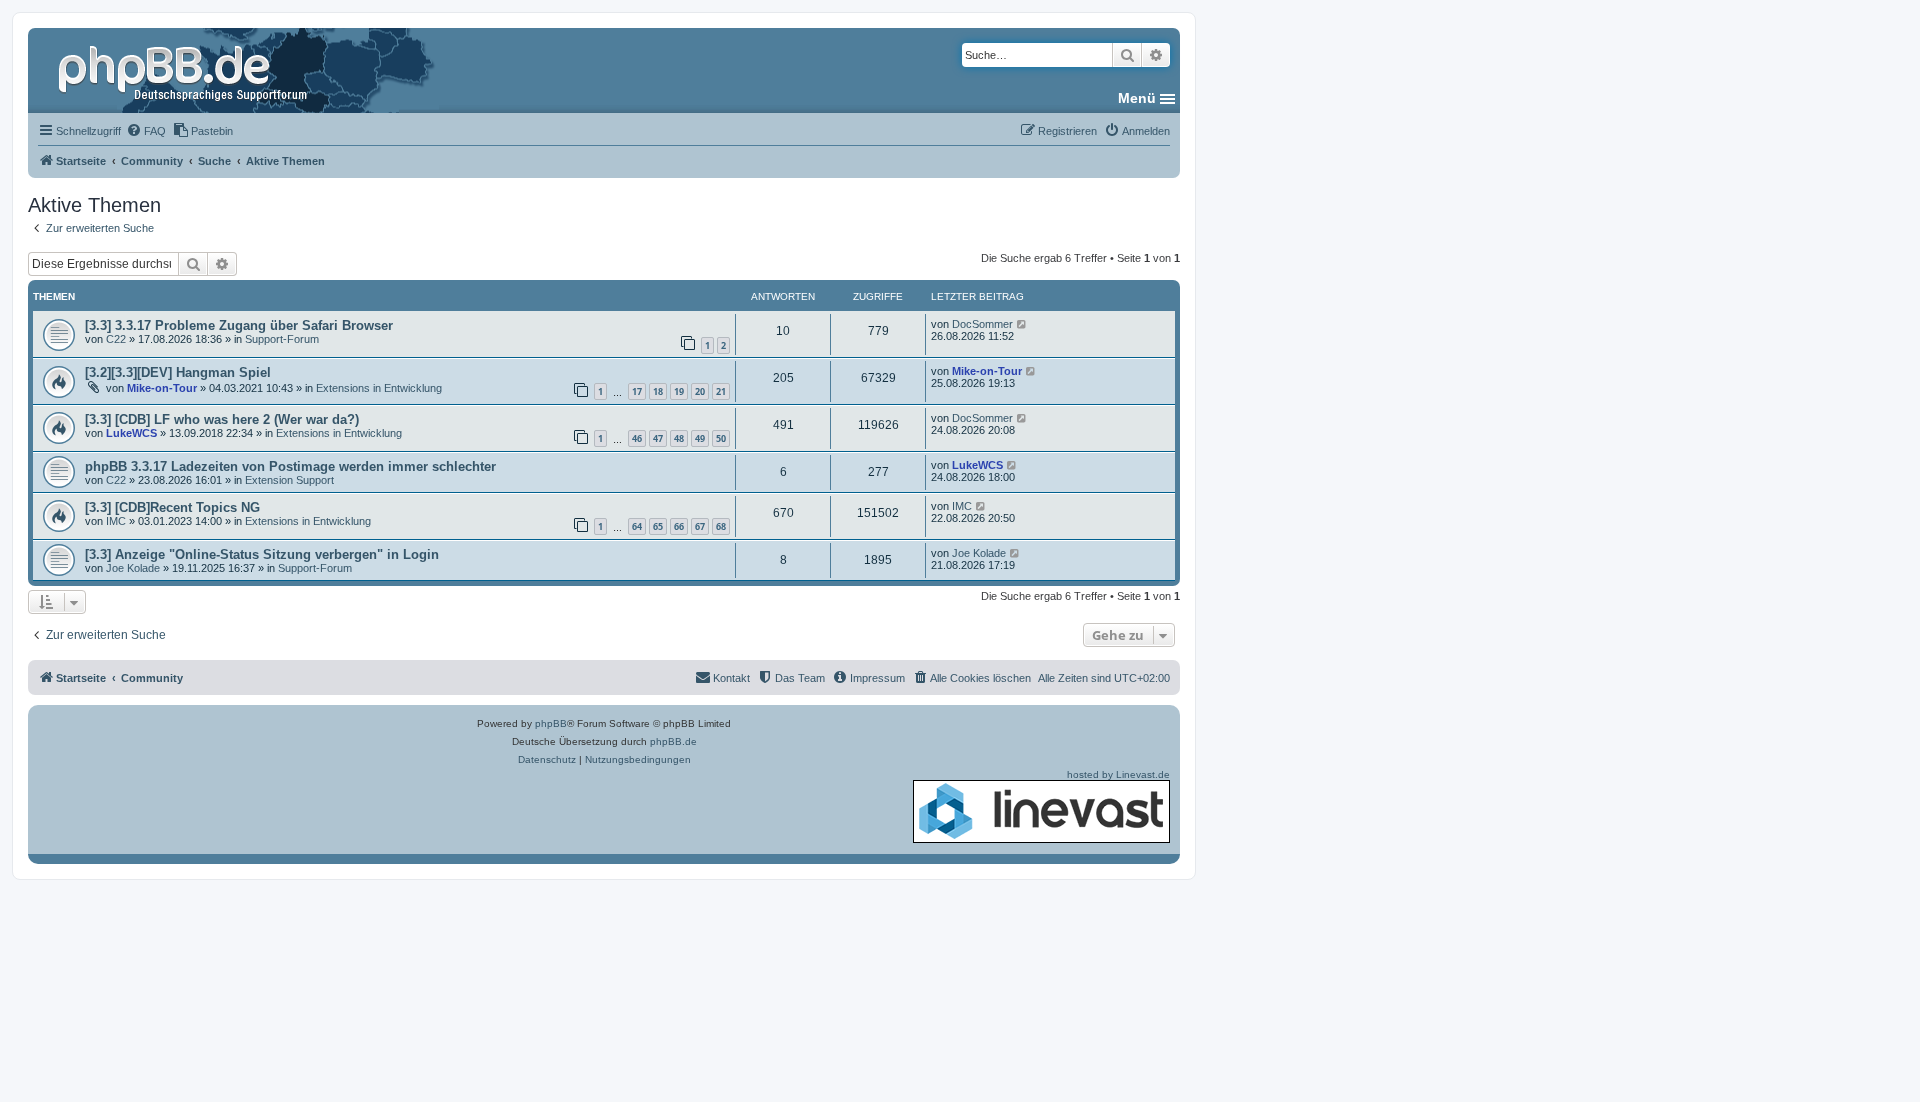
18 (658, 391)
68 (721, 526)
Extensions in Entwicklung (379, 388)
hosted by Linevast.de (1118, 774)
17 (637, 391)
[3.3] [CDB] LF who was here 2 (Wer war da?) (222, 419)
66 (679, 526)
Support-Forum (282, 339)
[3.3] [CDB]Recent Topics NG (172, 507)
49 (700, 438)
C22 (116, 339)
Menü (1137, 98)
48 (679, 438)
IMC (116, 521)
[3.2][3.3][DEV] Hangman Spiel (178, 372)
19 (679, 391)
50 (721, 438)
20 (700, 391)
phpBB (551, 723)
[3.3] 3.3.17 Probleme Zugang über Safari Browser (239, 325)
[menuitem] (146, 131)
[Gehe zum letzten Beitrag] (1022, 324)
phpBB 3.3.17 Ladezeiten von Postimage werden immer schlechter (290, 466)
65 (658, 526)
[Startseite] (185, 70)
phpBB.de (673, 741)
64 (637, 526)
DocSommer (982, 324)
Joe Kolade (133, 568)
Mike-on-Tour (162, 388)
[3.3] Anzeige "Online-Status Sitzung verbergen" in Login (262, 554)
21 (721, 391)
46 (637, 438)
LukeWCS (131, 433)
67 (700, 526)
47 (658, 438)
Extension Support (289, 480)
